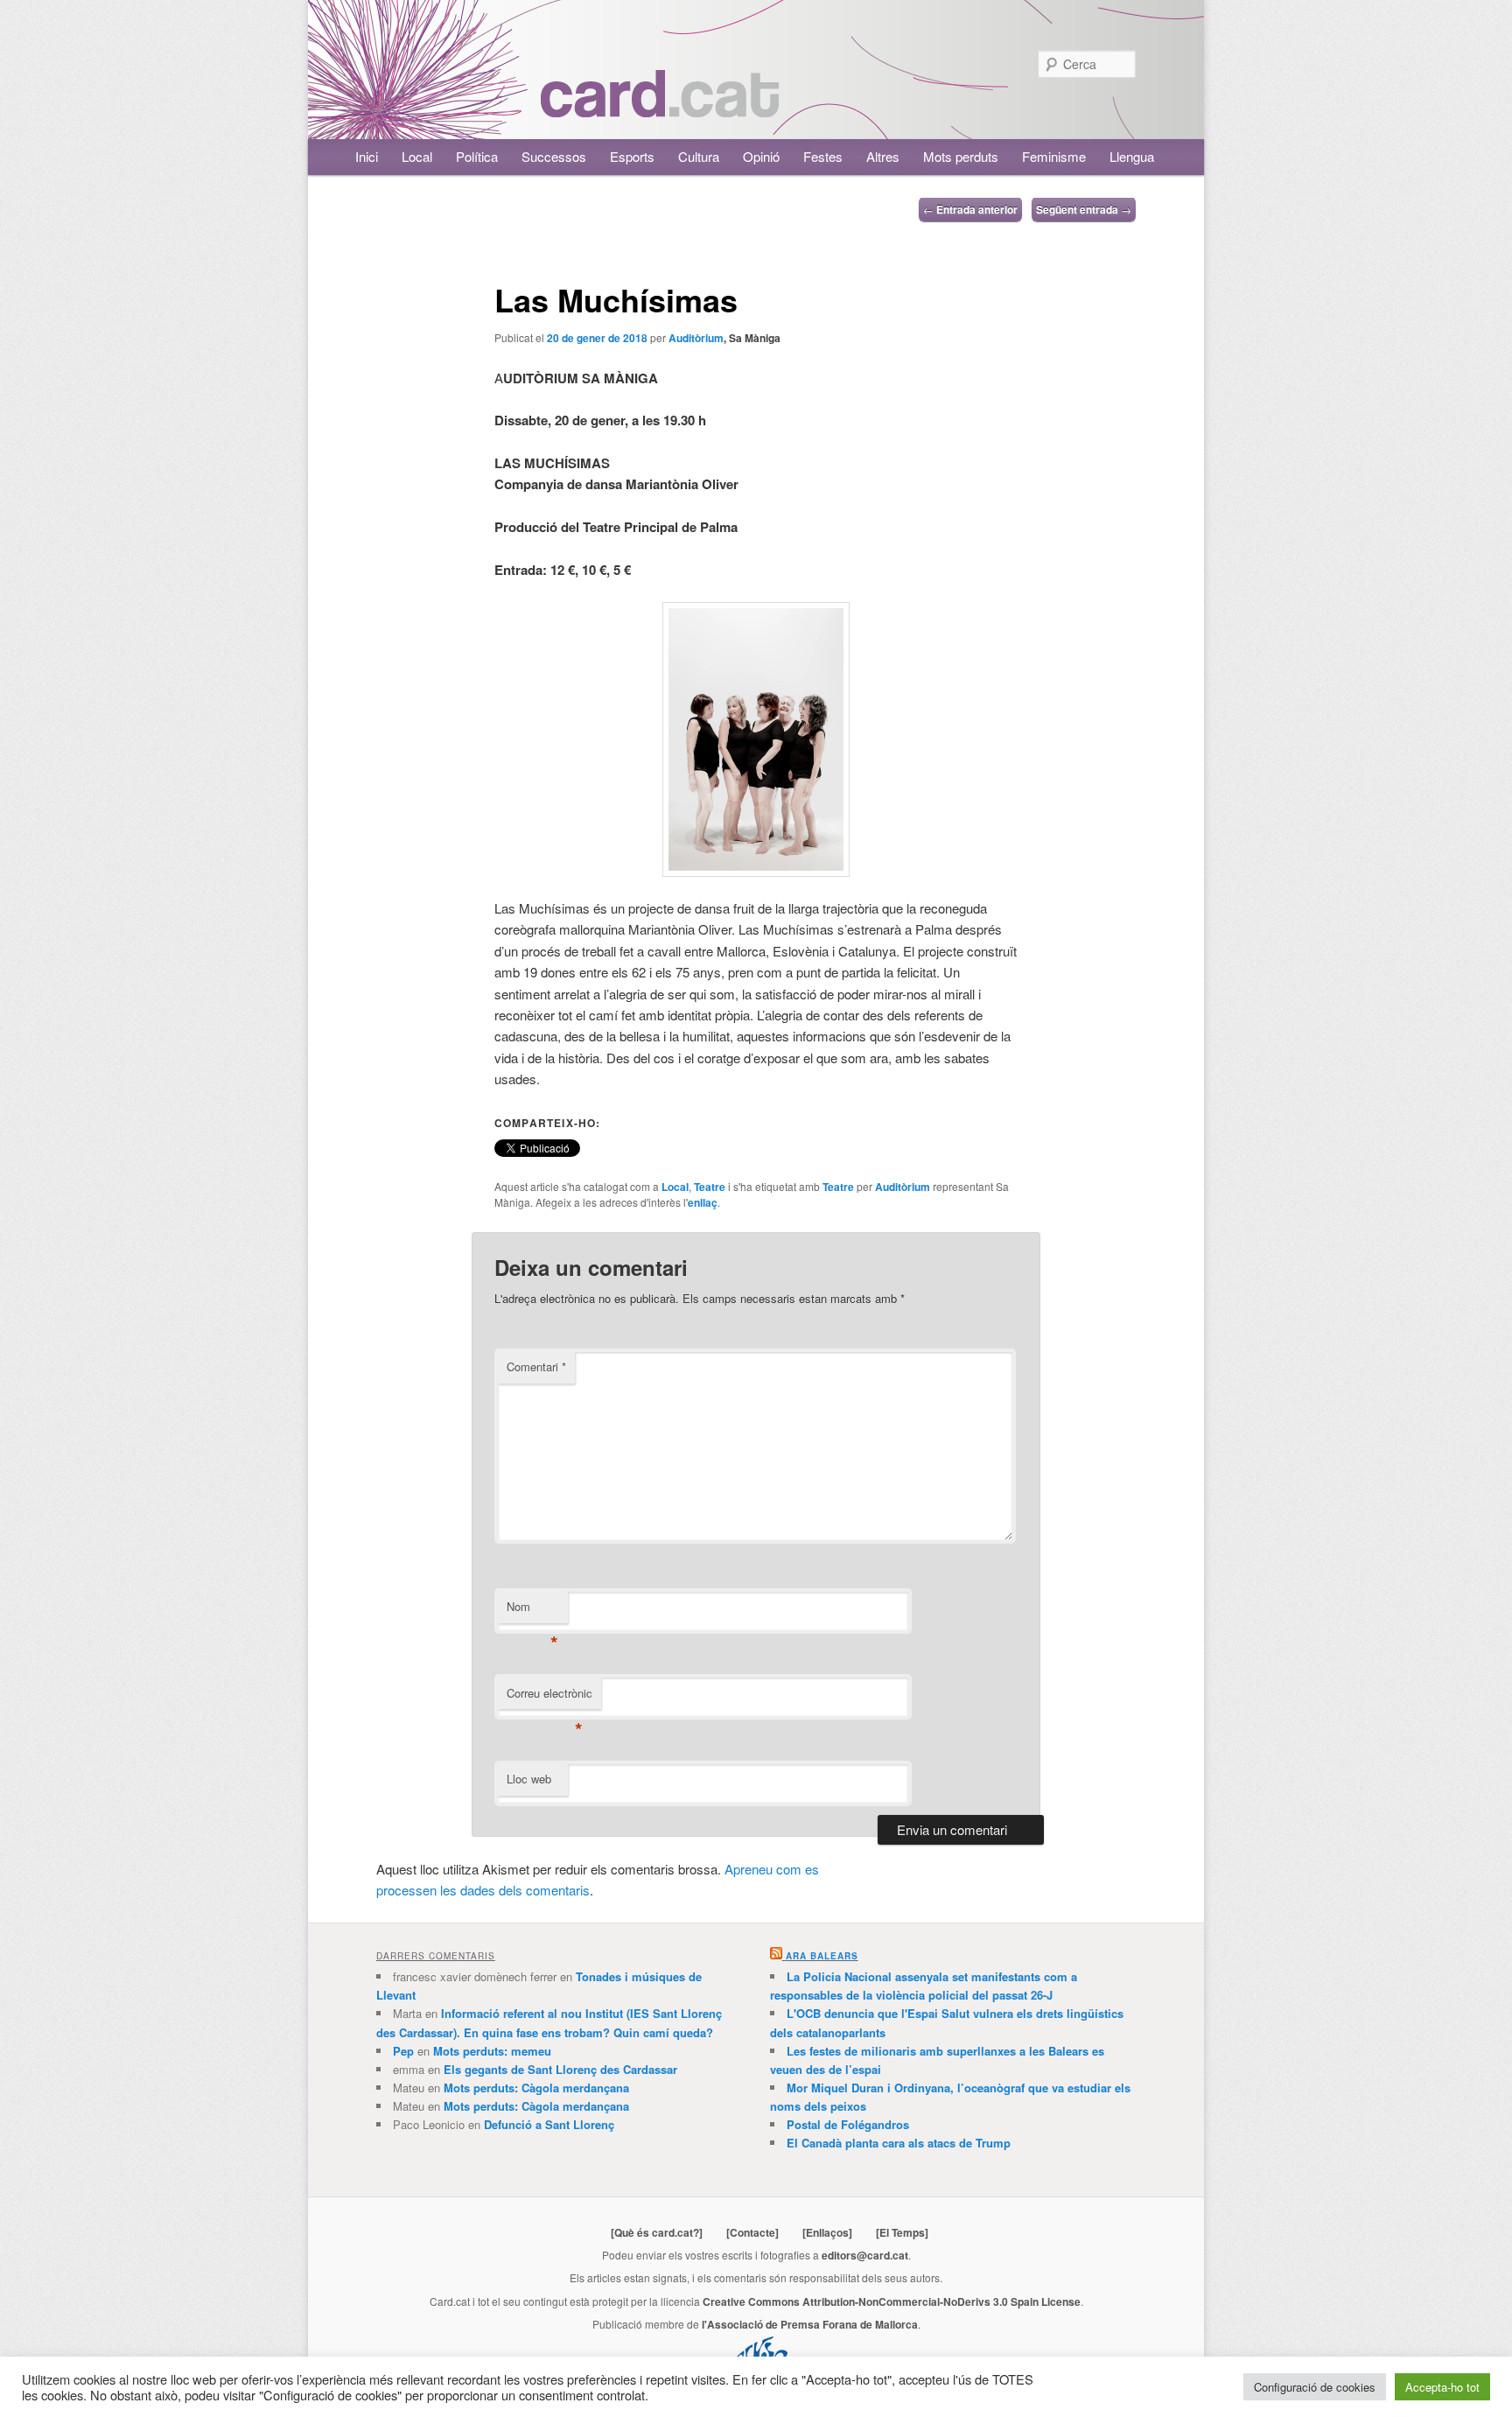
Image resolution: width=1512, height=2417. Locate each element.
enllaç (703, 1202)
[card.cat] (660, 107)
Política (477, 156)
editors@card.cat (865, 2255)
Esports (632, 156)
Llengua (1132, 156)
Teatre (710, 1187)
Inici (367, 156)
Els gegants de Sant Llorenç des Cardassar (560, 2069)
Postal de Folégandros (848, 2124)
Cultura (699, 156)
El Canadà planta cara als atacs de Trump (899, 2143)
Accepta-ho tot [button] (1442, 2387)
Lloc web (529, 1779)
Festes (823, 156)
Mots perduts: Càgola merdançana (536, 2088)
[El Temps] (902, 2232)
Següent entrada (1084, 209)
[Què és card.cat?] (657, 2232)
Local (417, 156)
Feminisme (1054, 156)
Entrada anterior (970, 209)
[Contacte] (752, 2232)
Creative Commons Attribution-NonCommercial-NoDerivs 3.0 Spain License (892, 2301)
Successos (554, 156)
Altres (883, 156)
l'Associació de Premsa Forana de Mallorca (810, 2324)
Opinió (761, 156)
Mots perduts (961, 156)
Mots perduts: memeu (492, 2051)
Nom (532, 1611)
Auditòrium (696, 338)
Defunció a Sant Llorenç (549, 2124)
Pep (403, 2051)
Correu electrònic (549, 1697)
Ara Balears (822, 1956)
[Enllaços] (827, 2232)
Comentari (536, 1366)
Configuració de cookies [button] (1315, 2387)
